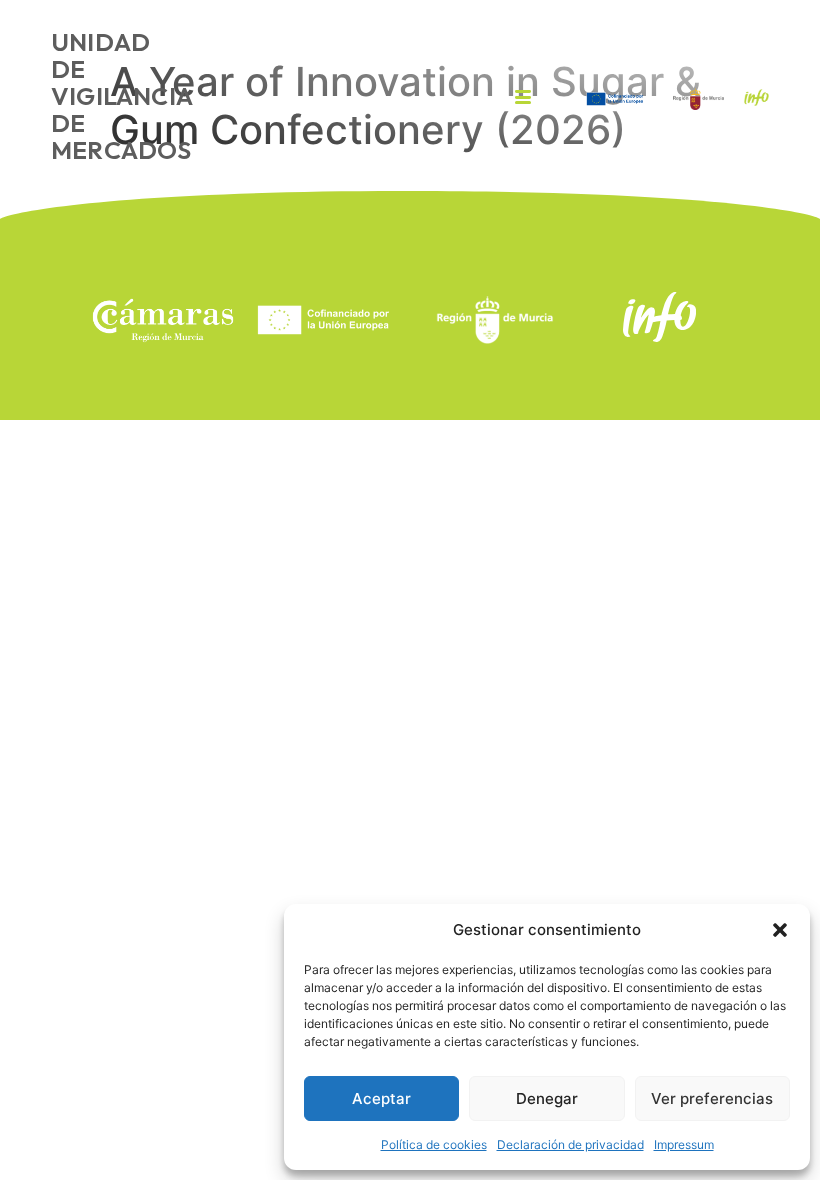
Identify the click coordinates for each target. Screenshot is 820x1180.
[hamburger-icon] (523, 98)
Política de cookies (434, 1144)
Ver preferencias (712, 1098)
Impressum (684, 1144)
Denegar (547, 1098)
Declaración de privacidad (570, 1144)
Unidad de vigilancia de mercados (121, 96)
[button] (780, 930)
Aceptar (381, 1098)
